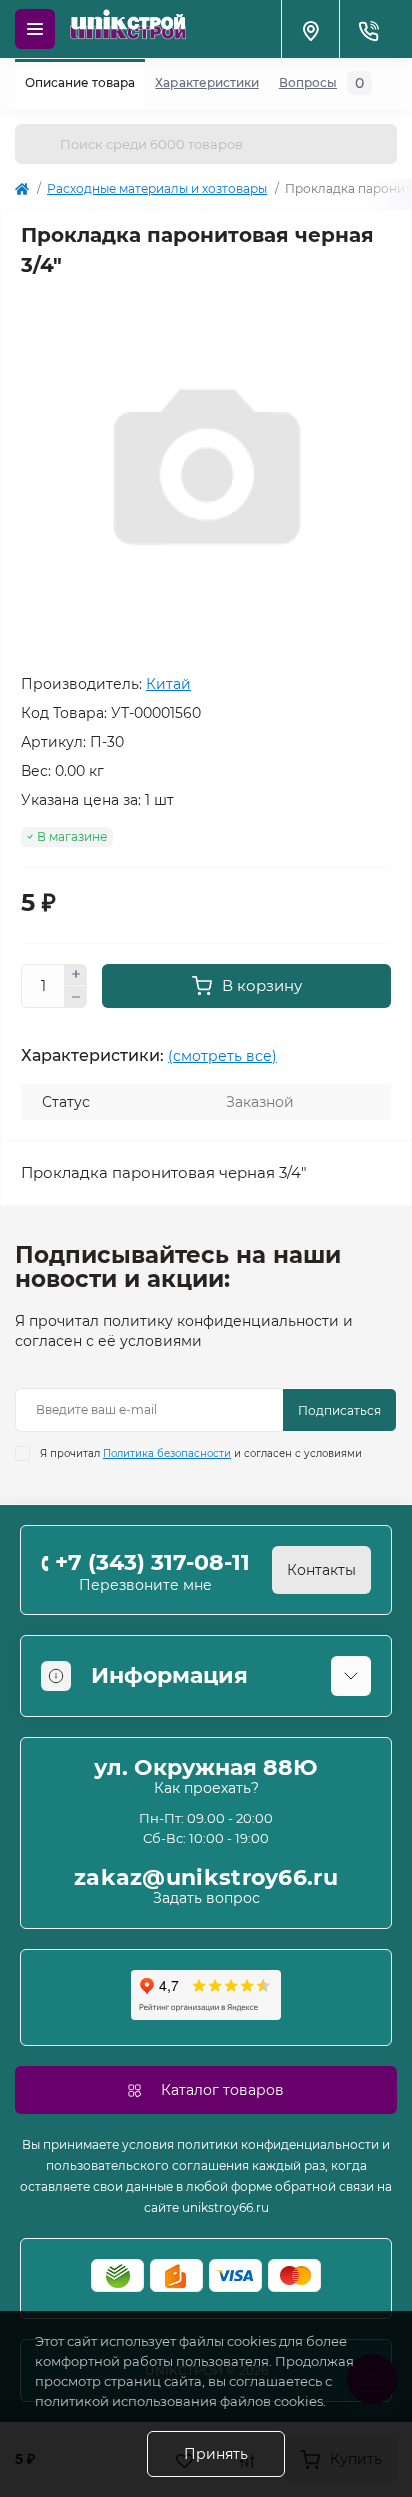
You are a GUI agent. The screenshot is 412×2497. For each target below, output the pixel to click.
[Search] (37, 144)
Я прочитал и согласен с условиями (201, 1453)
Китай (168, 684)
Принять (216, 2454)
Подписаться (339, 1410)
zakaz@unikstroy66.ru (206, 1878)
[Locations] (310, 29)
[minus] (76, 997)
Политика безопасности (167, 1453)
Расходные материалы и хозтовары (157, 188)
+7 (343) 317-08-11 (152, 1562)
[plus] (76, 975)
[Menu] (35, 29)
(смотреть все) (222, 1056)
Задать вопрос (206, 1898)
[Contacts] (368, 29)
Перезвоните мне (145, 1585)
